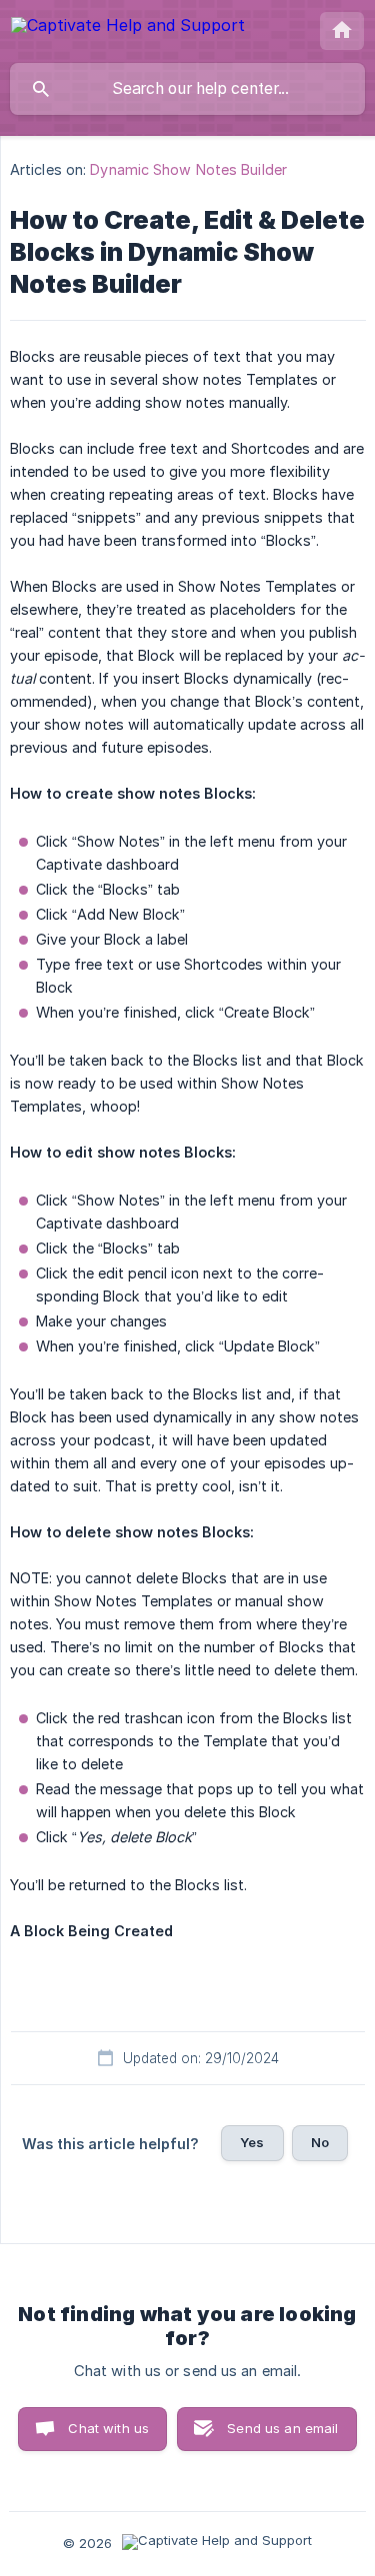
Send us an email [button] (282, 2428)
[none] (128, 28)
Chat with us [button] (108, 2428)
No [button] (320, 2142)
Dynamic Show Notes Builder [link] (188, 169)
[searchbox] (187, 89)
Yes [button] (252, 2142)
